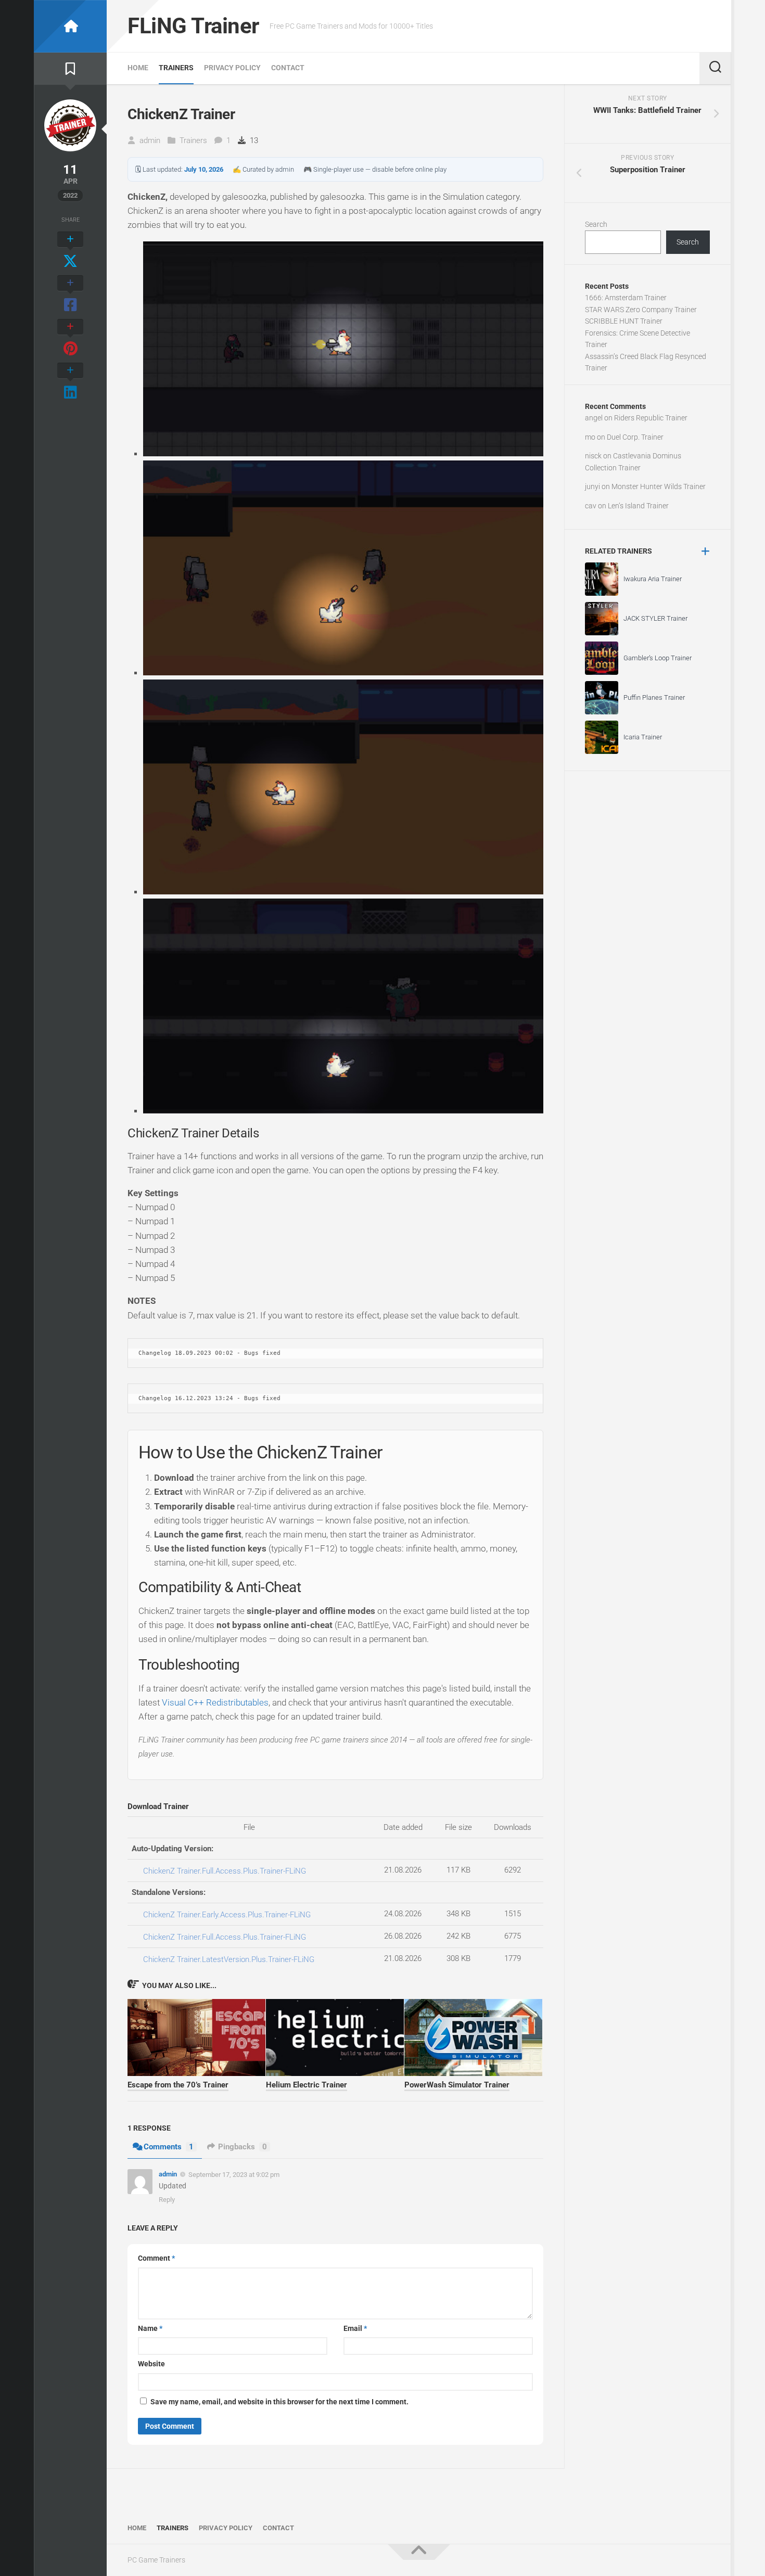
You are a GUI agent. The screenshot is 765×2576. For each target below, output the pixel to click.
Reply (167, 2200)
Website (151, 2364)
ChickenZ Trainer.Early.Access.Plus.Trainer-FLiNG (227, 1915)
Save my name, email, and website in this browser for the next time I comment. (279, 2402)
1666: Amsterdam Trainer (626, 298)
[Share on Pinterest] (70, 338)
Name (150, 2328)
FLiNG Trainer (193, 26)
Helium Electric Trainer (307, 2085)
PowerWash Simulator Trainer (457, 2085)
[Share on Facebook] (70, 294)
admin (150, 140)
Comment (156, 2258)
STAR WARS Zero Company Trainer (641, 310)
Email (355, 2328)
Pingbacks (243, 2147)
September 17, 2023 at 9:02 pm (234, 2175)
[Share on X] (70, 251)
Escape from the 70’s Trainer (178, 2085)
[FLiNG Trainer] (70, 26)
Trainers (176, 68)
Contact (288, 68)
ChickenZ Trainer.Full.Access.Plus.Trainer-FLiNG (225, 1871)
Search (596, 224)
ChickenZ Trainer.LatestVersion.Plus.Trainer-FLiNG (229, 1959)
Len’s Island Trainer (638, 506)
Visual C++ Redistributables (215, 1702)
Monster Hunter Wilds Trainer (659, 486)
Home (138, 68)
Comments (169, 2147)
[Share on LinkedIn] (70, 382)
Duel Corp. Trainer (635, 437)
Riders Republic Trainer (651, 418)
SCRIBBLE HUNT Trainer (624, 321)
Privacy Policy (232, 68)
